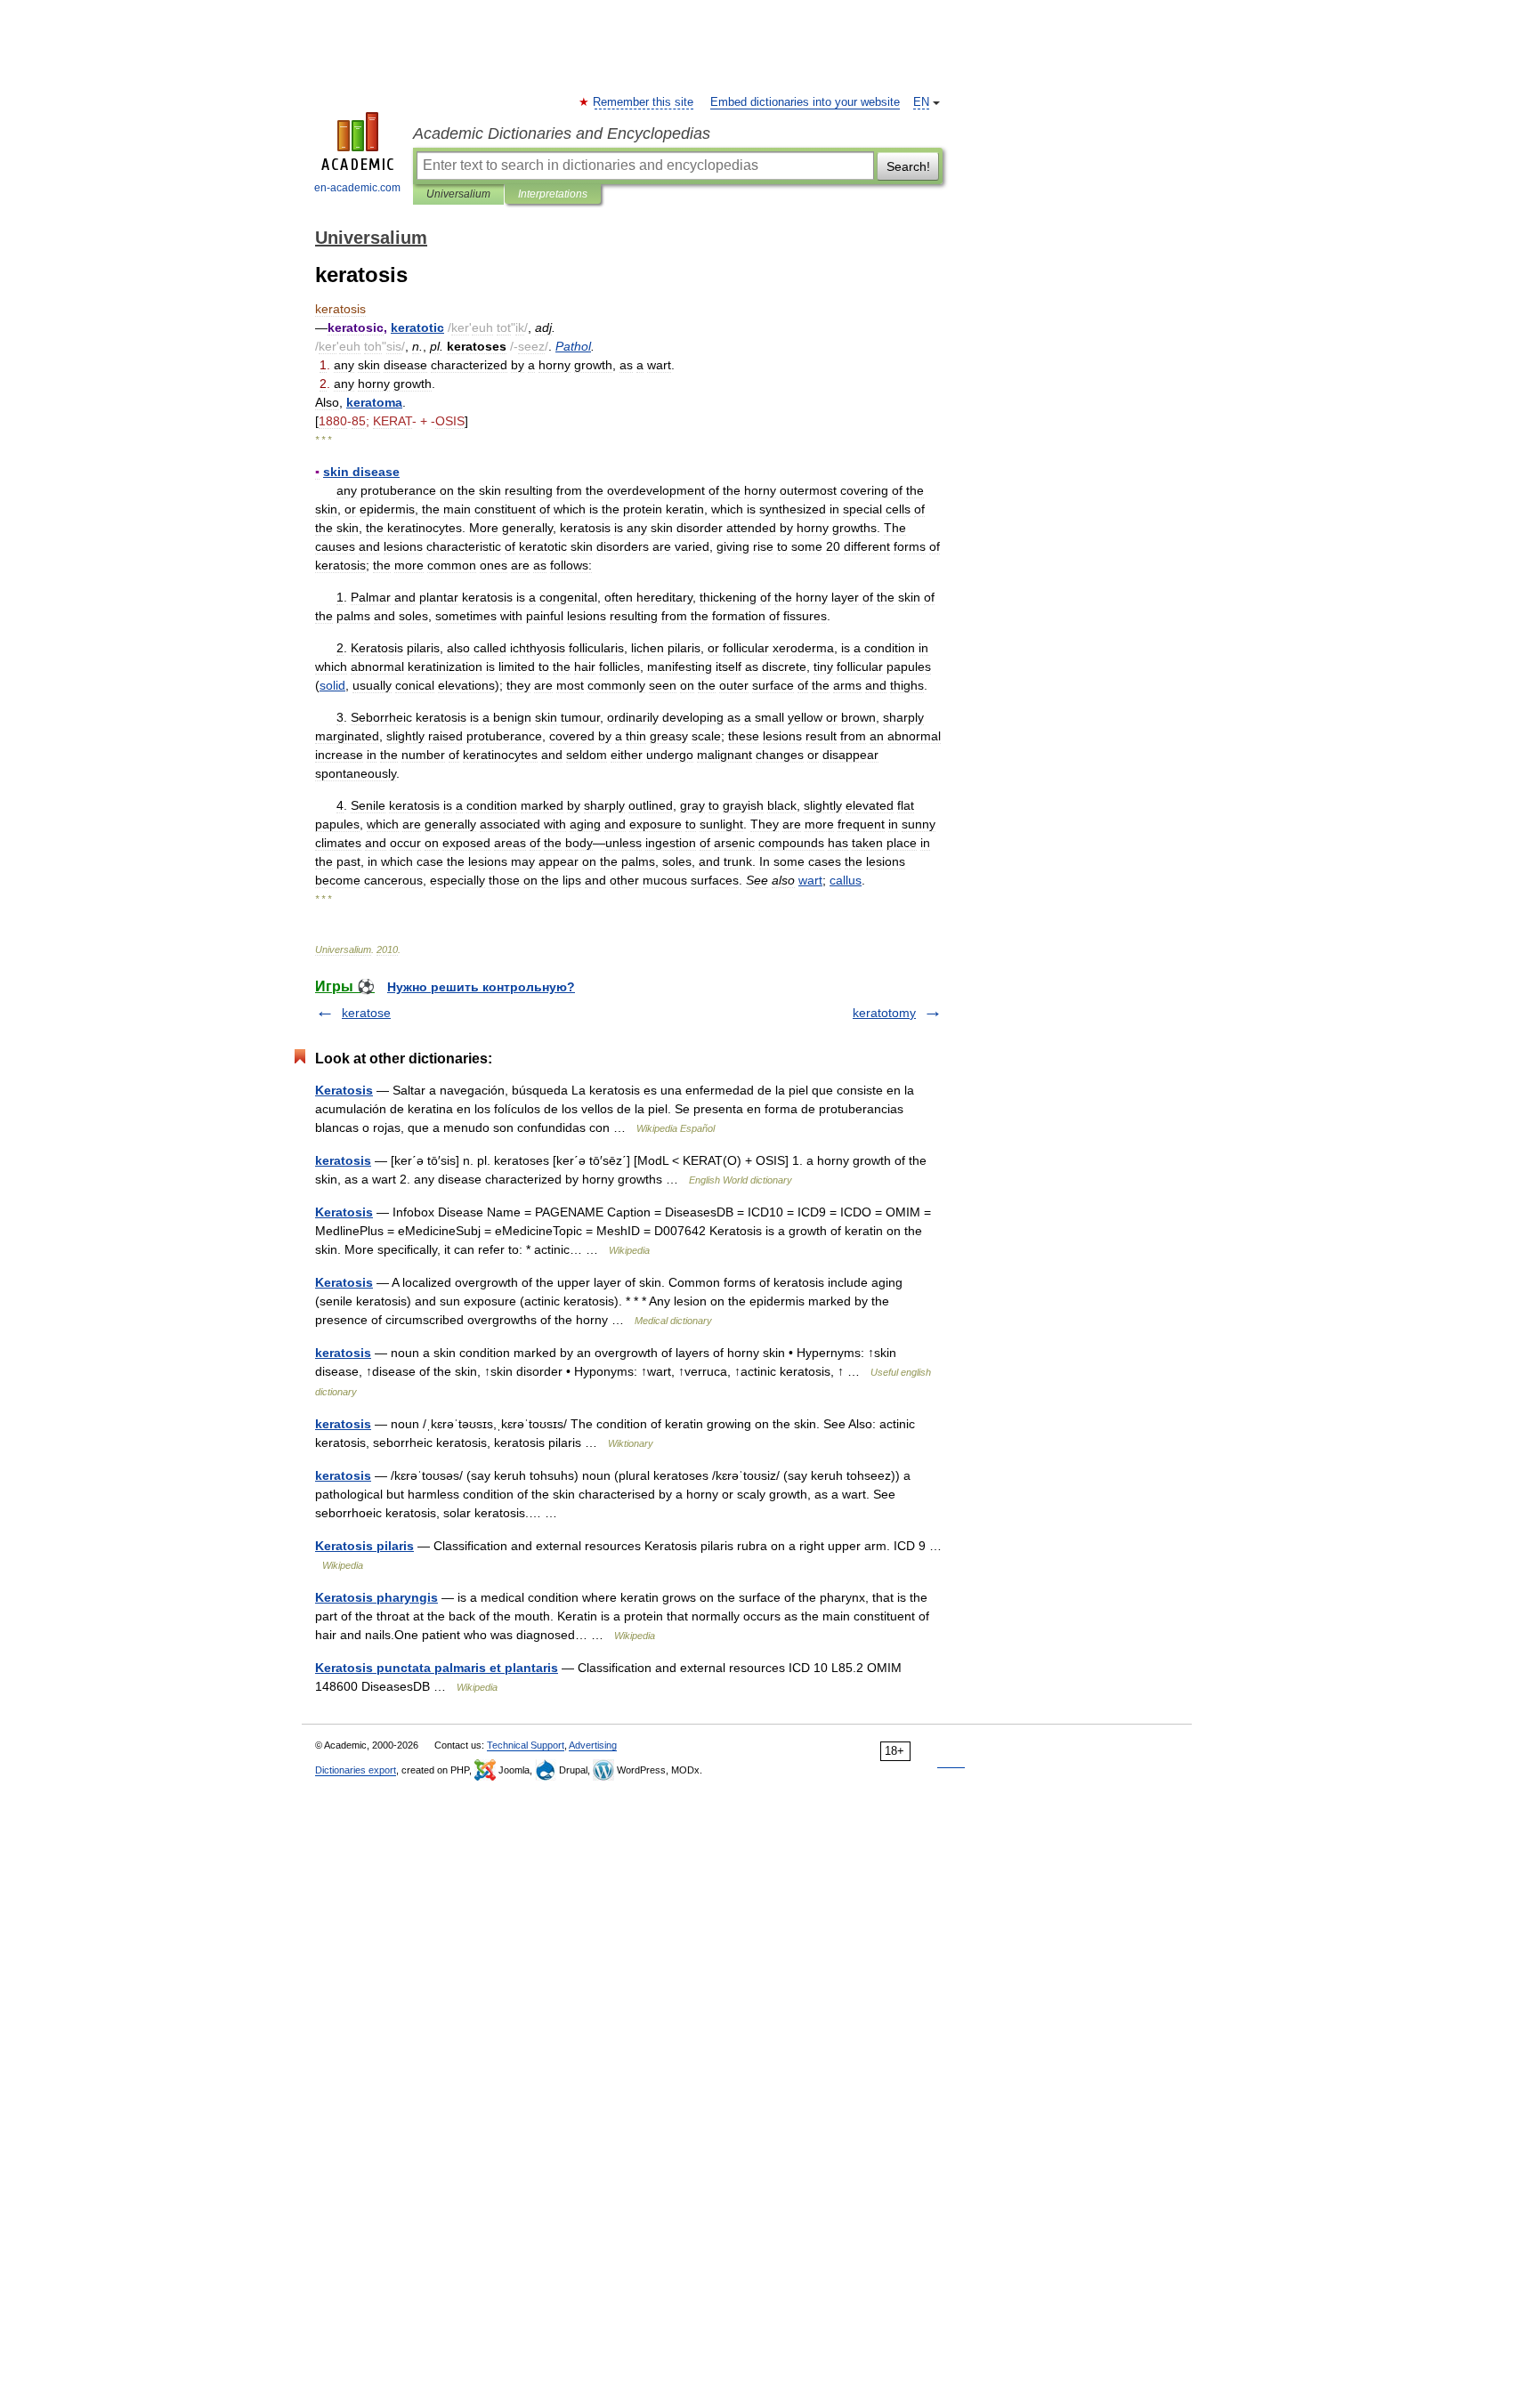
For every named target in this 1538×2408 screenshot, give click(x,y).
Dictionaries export (356, 1770)
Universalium (458, 194)
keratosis (343, 1160)
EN (921, 102)
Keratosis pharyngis (376, 1597)
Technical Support (526, 1745)
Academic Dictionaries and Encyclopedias (562, 133)
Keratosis (344, 1090)
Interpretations (553, 194)
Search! (908, 166)
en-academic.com (357, 188)
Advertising (593, 1745)
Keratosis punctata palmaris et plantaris (437, 1668)
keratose (366, 1013)
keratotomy (884, 1013)
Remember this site (644, 102)
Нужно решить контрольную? (481, 987)
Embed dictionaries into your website (805, 102)
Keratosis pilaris (364, 1546)
